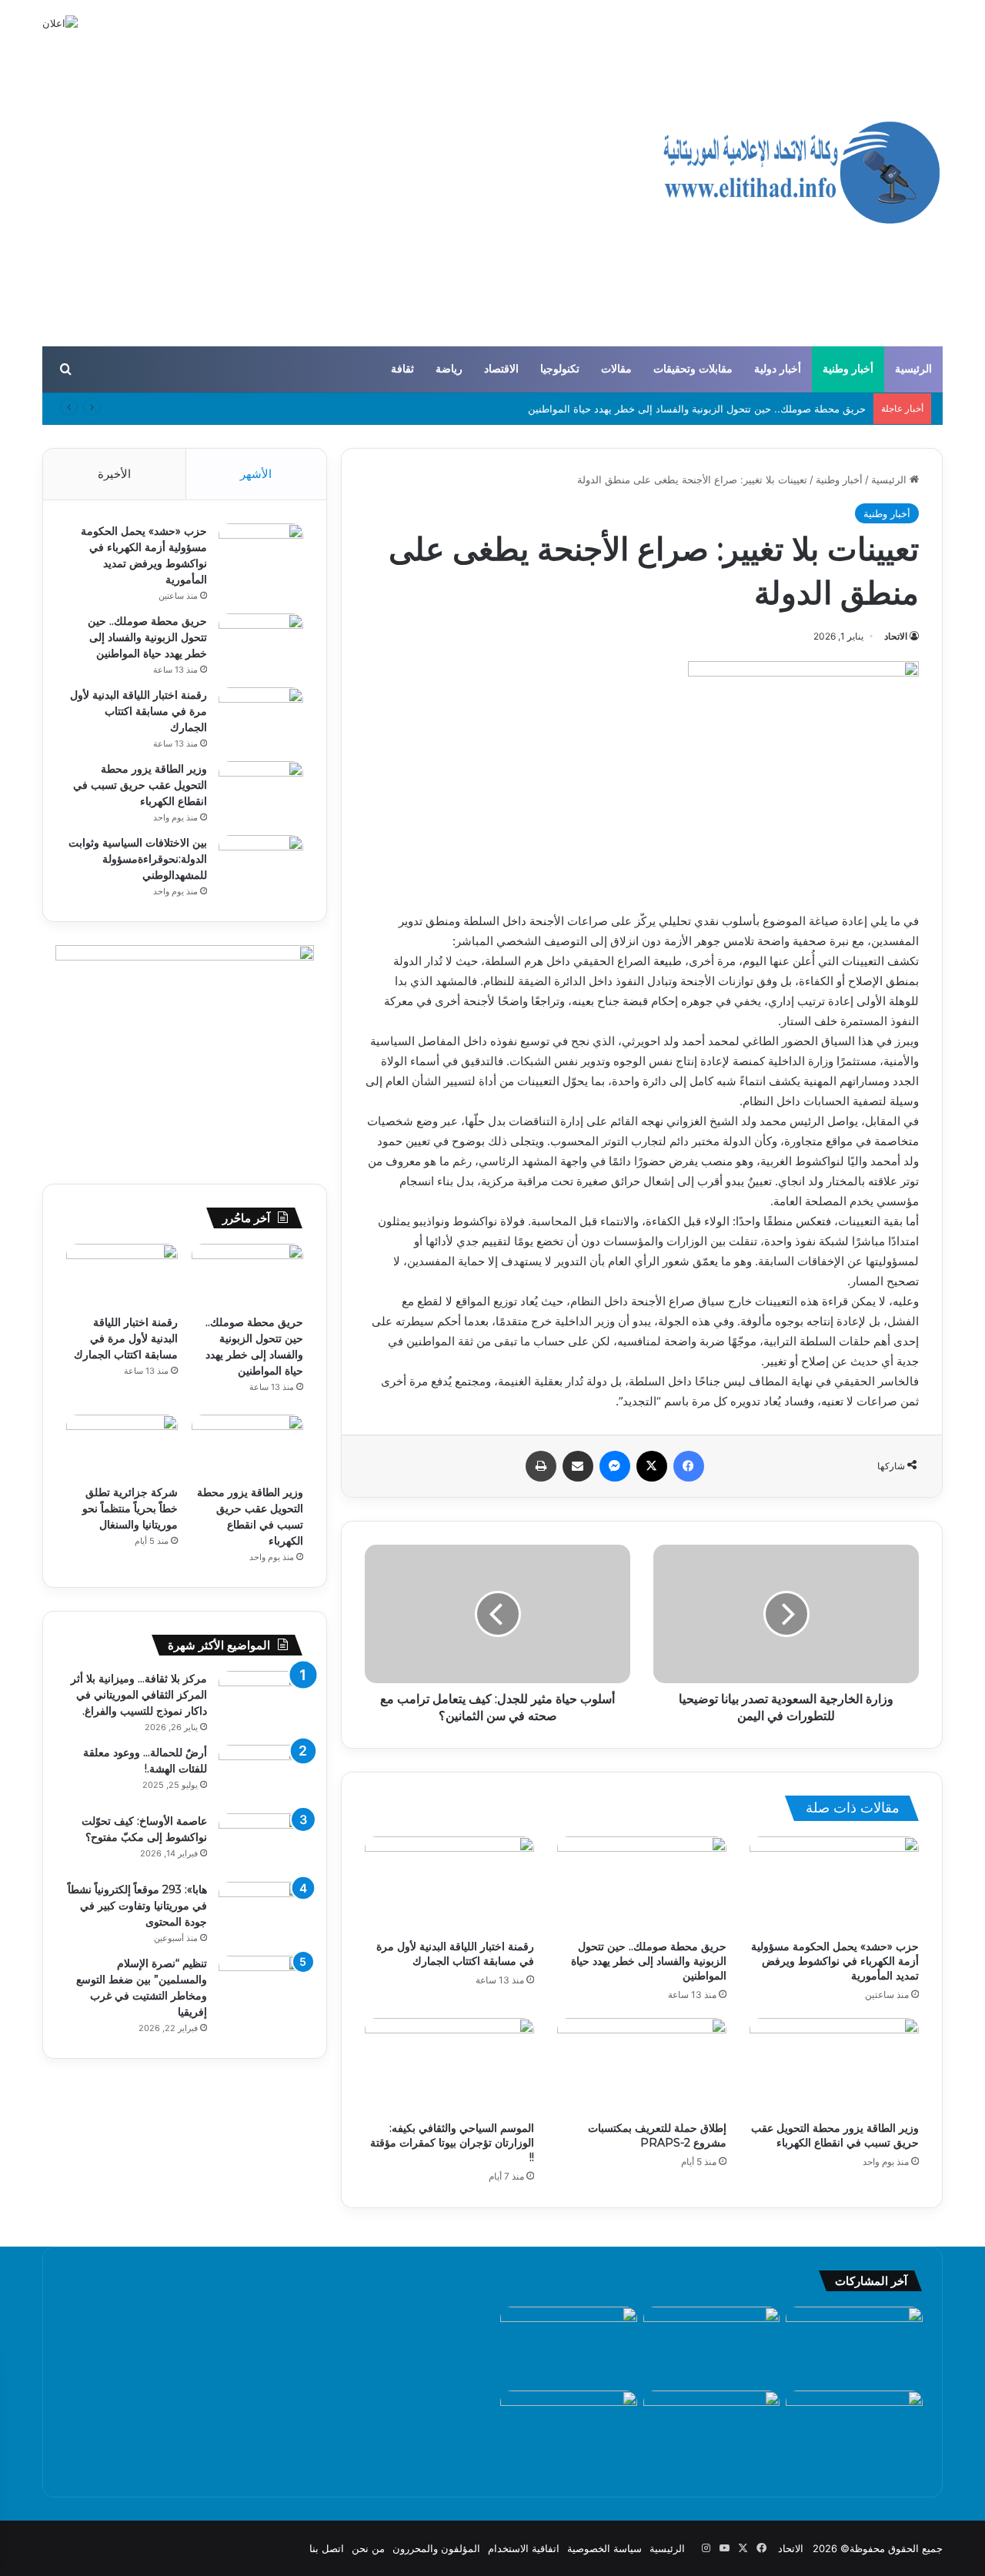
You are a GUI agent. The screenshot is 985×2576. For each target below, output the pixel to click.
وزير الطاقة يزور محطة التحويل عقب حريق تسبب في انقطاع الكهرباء (835, 2135)
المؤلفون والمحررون (436, 2548)
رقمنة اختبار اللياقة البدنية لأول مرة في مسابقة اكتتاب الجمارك (455, 1954)
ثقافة (402, 369)
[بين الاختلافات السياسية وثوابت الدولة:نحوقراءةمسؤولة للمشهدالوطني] (261, 864)
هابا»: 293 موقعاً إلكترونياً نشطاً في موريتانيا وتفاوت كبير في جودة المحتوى (137, 1906)
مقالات (616, 369)
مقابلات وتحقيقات (693, 369)
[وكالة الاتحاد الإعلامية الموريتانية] (800, 173)
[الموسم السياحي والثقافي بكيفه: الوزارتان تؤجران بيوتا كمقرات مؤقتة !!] (449, 2066)
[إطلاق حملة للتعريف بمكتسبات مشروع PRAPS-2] (642, 2066)
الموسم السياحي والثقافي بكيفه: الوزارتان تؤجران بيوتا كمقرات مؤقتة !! (452, 2143)
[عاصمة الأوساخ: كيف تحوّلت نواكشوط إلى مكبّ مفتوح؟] (261, 1842)
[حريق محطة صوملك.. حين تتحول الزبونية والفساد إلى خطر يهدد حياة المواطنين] (642, 1884)
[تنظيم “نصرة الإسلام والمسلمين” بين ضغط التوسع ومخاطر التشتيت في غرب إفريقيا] (261, 1985)
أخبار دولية (778, 369)
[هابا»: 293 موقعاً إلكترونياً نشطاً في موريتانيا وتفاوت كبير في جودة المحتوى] (261, 1911)
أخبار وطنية (848, 369)
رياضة (449, 369)
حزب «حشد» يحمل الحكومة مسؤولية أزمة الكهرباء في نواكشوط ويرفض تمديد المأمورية (835, 1961)
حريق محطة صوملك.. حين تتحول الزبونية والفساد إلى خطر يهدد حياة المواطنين (697, 409)
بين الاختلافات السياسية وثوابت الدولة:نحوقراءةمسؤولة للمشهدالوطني (138, 859)
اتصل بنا (327, 2548)
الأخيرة (114, 474)
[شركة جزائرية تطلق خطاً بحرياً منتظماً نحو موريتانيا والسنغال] (122, 1446)
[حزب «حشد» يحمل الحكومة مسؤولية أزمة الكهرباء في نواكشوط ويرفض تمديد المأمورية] (834, 1884)
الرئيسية (913, 369)
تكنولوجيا (560, 369)
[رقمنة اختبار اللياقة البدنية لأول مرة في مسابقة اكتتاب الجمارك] (449, 1884)
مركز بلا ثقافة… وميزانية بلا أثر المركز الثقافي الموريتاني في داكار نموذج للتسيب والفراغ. (139, 1695)
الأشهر (256, 474)
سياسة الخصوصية (604, 2548)
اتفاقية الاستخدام (524, 2548)
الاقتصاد (501, 369)
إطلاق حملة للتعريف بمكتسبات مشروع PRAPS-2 (657, 2135)
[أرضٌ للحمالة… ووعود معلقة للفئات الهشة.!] (261, 1774)
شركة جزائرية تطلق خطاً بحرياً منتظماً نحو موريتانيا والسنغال (130, 1509)
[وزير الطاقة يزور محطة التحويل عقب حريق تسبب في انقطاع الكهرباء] (834, 2066)
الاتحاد (896, 636)
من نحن (368, 2548)
